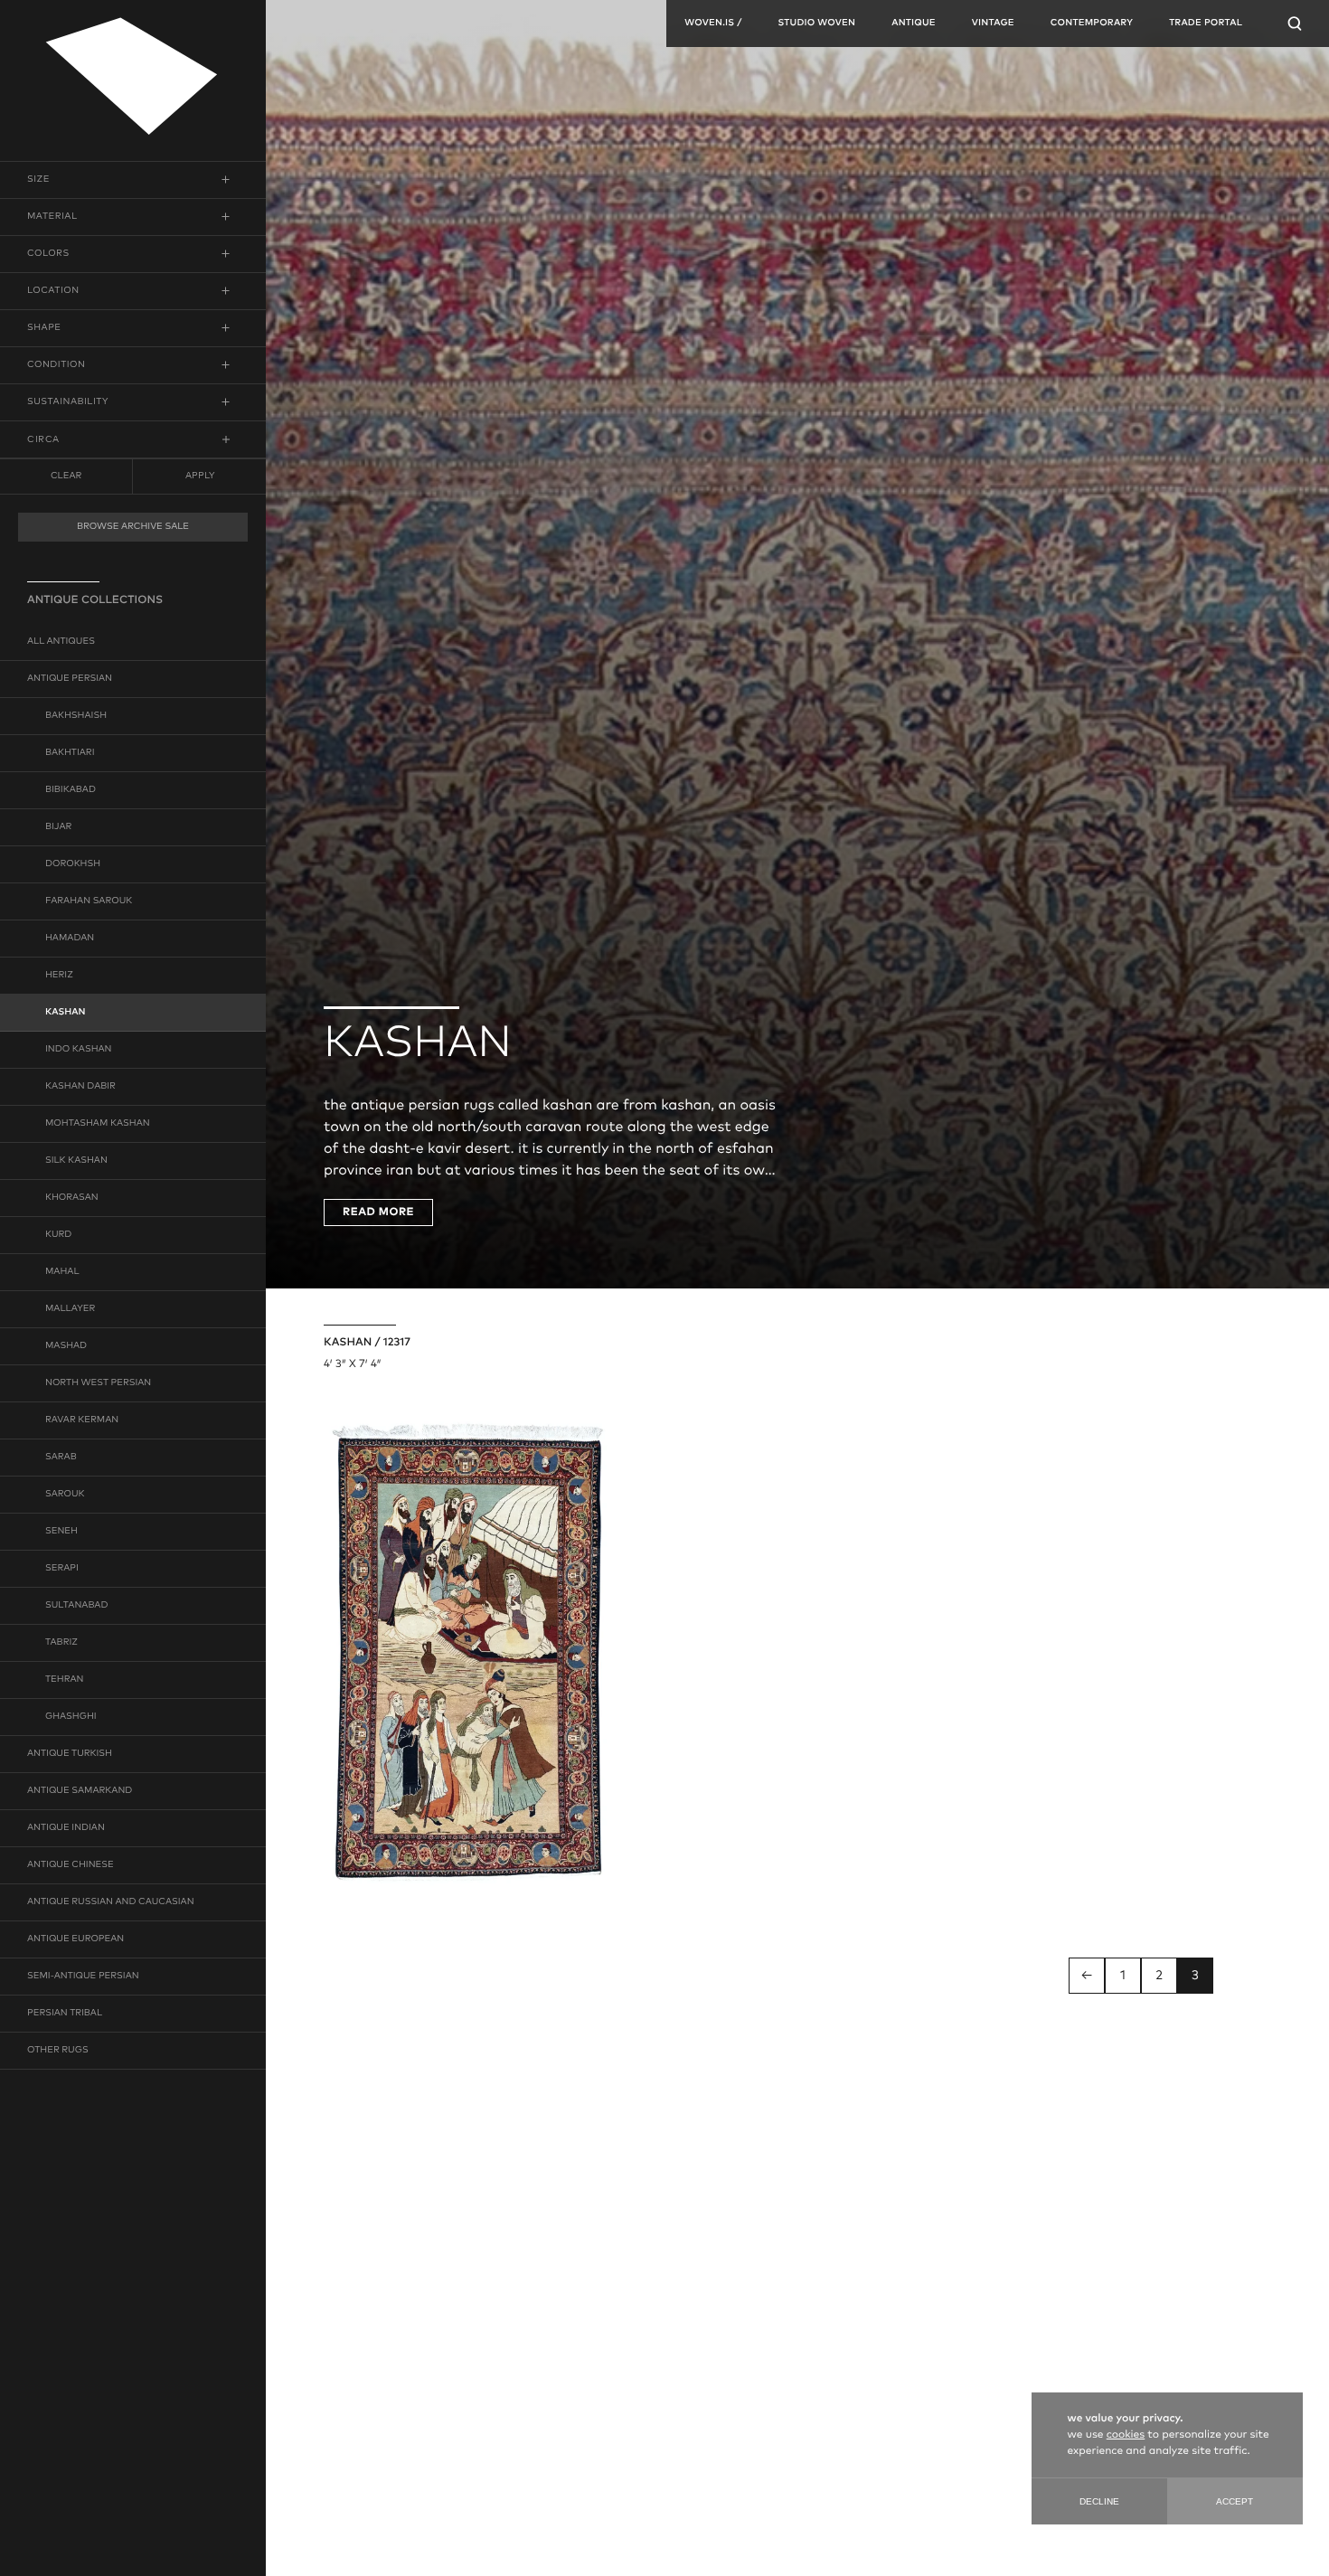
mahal (62, 1272)
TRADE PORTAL (1206, 24)
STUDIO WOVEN (816, 24)
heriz (59, 976)
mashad (66, 1346)
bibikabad (71, 790)
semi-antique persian (83, 1977)
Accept (1235, 2501)
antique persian (70, 679)
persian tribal (65, 2014)
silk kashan (76, 1161)
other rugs (58, 2051)
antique (914, 24)
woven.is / (713, 24)
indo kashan (79, 1050)
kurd (58, 1235)
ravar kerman (82, 1420)
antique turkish (70, 1754)
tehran (64, 1680)
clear (66, 477)
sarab (61, 1458)
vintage (993, 24)
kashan (65, 1013)
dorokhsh (73, 864)
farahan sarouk (89, 901)
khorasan (72, 1198)
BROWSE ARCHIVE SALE (133, 527)
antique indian (66, 1828)
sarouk (65, 1495)
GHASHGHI (71, 1717)
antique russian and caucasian (111, 1902)
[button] (133, 180)
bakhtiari (70, 753)
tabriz (61, 1643)
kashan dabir (80, 1087)
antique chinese (71, 1865)
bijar (58, 827)
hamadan (70, 939)
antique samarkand (80, 1791)
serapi (62, 1569)
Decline (1099, 2501)
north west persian (98, 1383)
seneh (61, 1532)
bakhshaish (76, 716)
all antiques (61, 642)
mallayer (70, 1309)
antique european (75, 1939)
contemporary (1092, 24)
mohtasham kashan (98, 1124)
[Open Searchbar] (1295, 24)
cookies (1126, 2435)
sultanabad (76, 1606)
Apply (200, 476)
